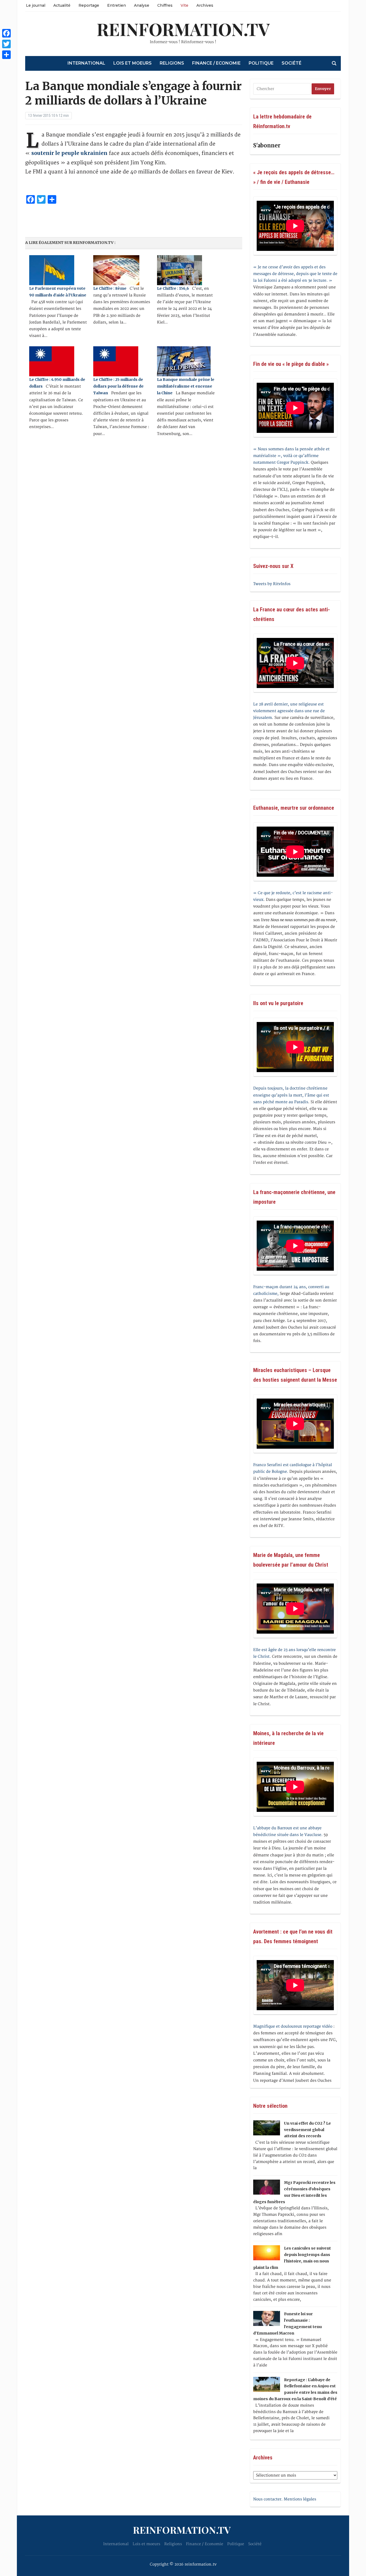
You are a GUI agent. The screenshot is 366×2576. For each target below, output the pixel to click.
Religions (172, 63)
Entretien (117, 5)
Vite (184, 5)
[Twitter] (6, 44)
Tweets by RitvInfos (272, 584)
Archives (205, 5)
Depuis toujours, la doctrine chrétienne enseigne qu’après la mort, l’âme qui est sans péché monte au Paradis (291, 1095)
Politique (261, 63)
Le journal (36, 5)
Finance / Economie (216, 63)
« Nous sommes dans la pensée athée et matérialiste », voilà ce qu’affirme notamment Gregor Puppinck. (291, 456)
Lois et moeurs (132, 63)
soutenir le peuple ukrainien (70, 153)
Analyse (142, 5)
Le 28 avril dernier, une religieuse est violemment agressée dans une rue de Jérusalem (289, 711)
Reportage (89, 5)
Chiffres (165, 5)
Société (292, 63)
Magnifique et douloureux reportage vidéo (293, 2026)
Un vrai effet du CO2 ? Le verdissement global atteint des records (307, 2130)
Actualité (62, 5)
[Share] (6, 55)
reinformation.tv (183, 29)
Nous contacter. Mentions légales (285, 2499)
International (86, 63)
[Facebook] (6, 33)
